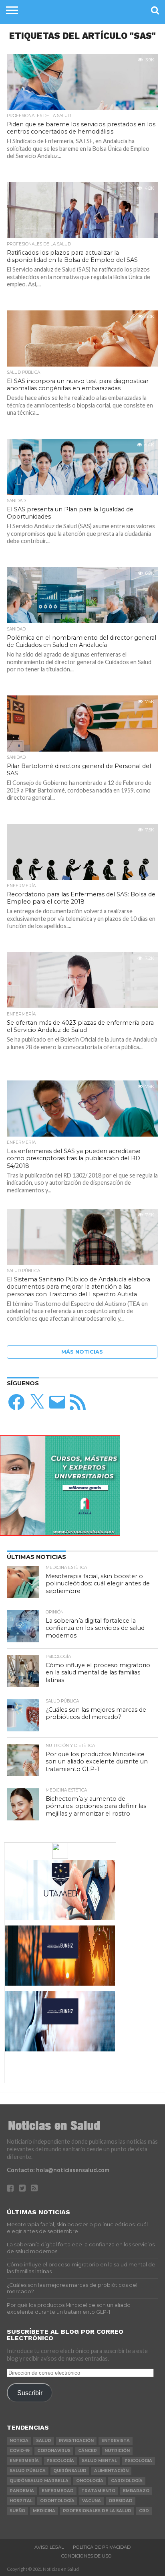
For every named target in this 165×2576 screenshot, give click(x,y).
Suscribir (30, 2393)
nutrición (117, 2451)
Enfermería (24, 2461)
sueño (17, 2511)
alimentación (111, 2471)
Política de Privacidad (102, 2547)
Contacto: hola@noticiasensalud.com (58, 2170)
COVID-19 (20, 2451)
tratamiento (98, 2491)
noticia (19, 2441)
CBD (144, 2511)
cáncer (88, 2451)
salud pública (28, 2471)
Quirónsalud (70, 2471)
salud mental (99, 2461)
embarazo (136, 2491)
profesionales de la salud (97, 2511)
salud (44, 2441)
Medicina (44, 2511)
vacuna (92, 2501)
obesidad (121, 2501)
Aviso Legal (49, 2547)
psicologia (138, 2461)
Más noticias (82, 1352)
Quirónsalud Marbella (39, 2481)
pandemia (22, 2491)
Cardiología (127, 2481)
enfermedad (58, 2491)
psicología (60, 2461)
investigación (76, 2441)
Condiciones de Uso (87, 2556)
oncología (90, 2481)
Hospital (21, 2501)
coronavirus (54, 2451)
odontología (57, 2501)
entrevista (116, 2441)
